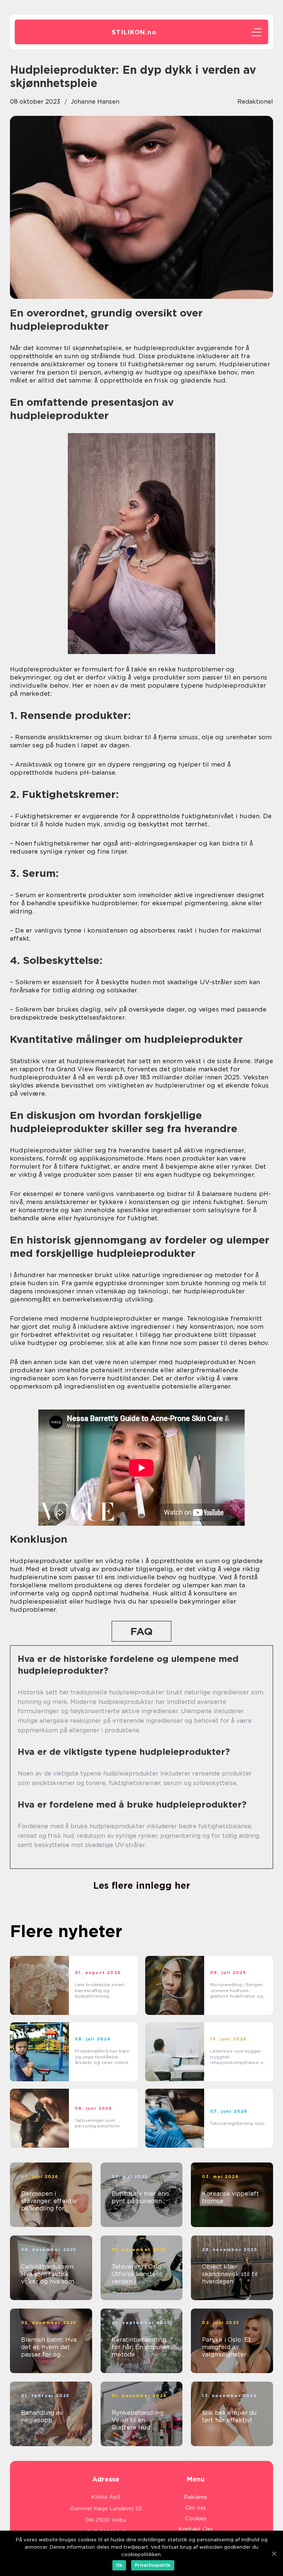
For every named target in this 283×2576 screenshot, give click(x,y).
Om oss (195, 2508)
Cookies (196, 2518)
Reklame (195, 2497)
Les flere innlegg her (142, 1885)
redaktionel (255, 102)
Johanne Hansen (95, 102)
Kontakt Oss (195, 2529)
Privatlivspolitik (153, 2565)
